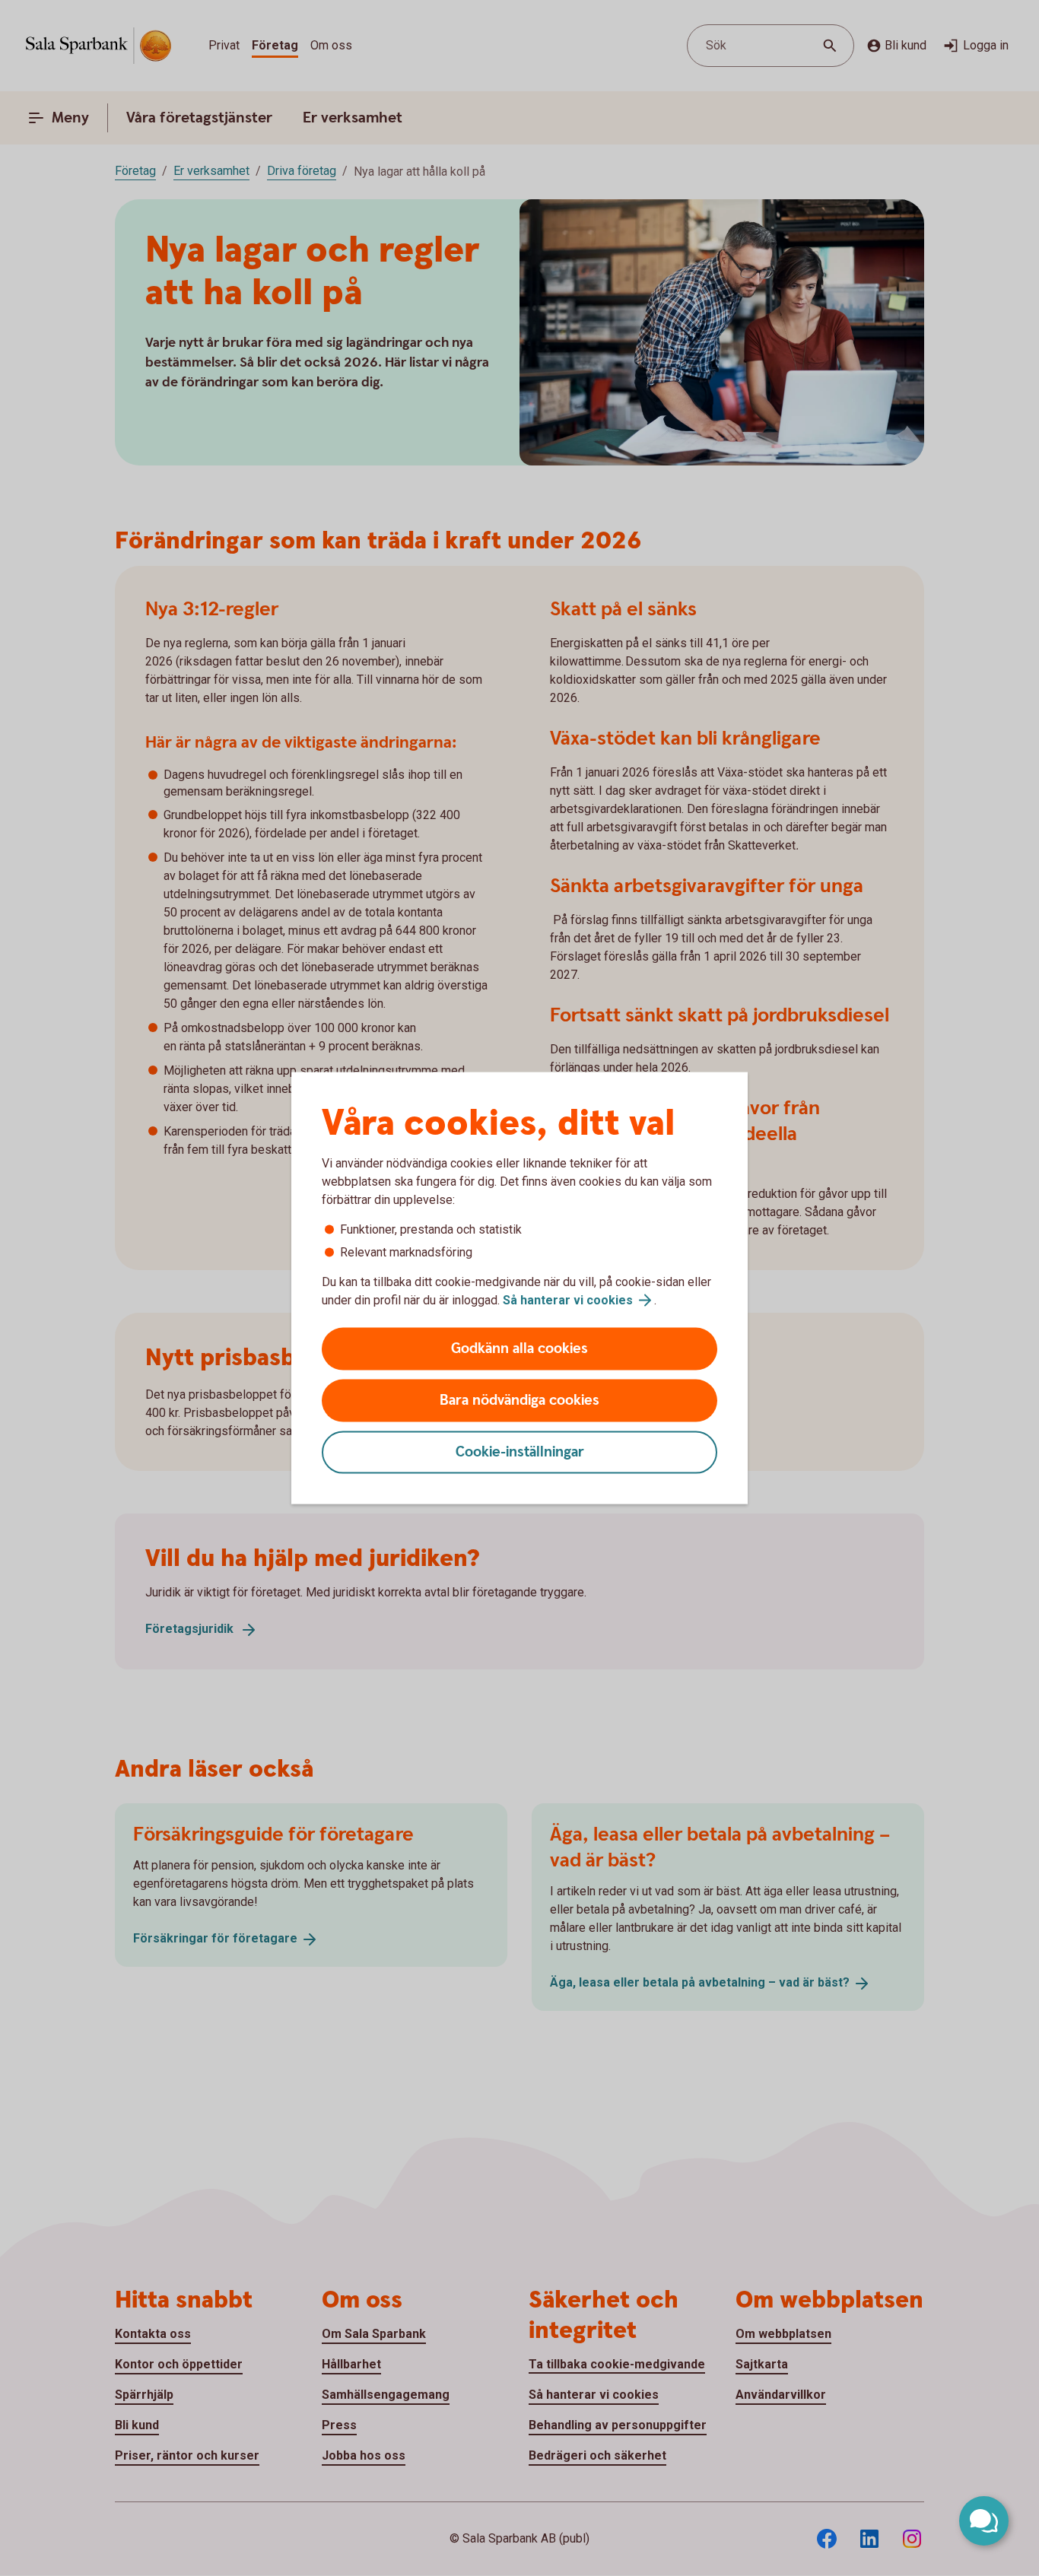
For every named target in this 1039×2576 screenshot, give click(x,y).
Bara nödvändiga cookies (519, 1401)
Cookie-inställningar (520, 1452)
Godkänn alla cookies (519, 1349)
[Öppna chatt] (984, 2521)
